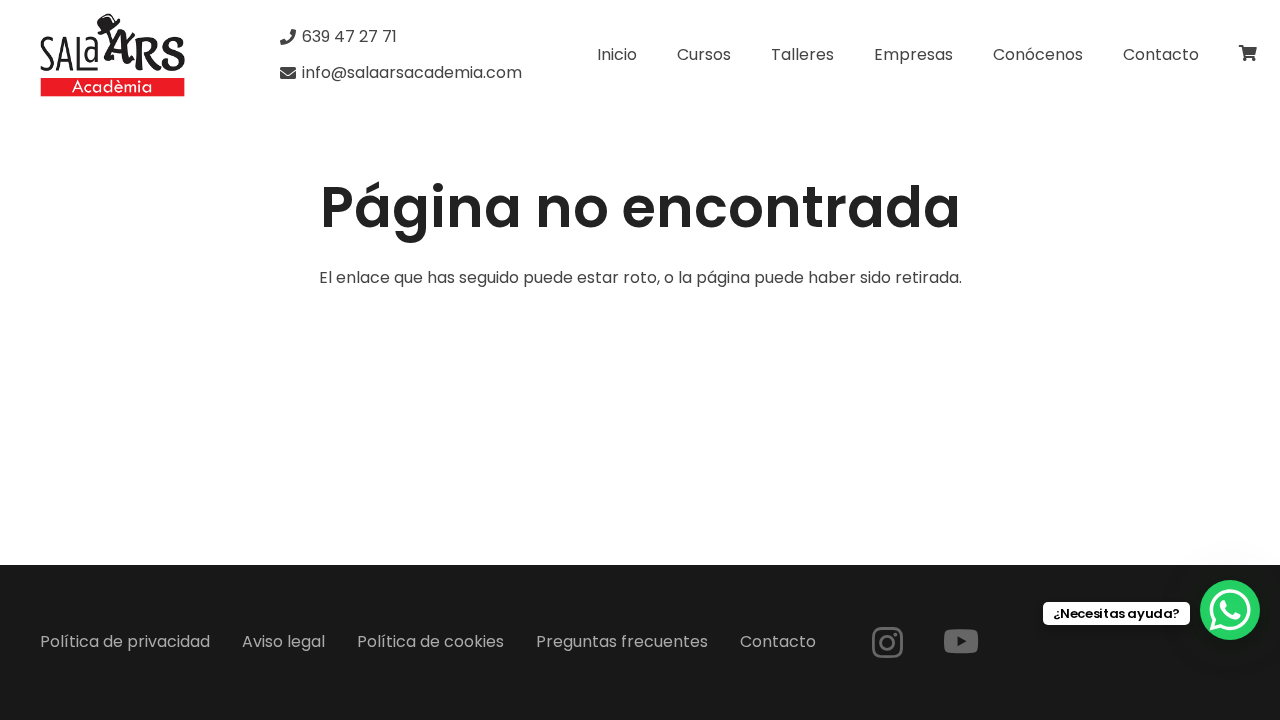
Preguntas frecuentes (622, 641)
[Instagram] (887, 642)
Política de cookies (430, 641)
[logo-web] (112, 55)
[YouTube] (961, 641)
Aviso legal (283, 641)
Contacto (778, 641)
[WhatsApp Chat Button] (1230, 610)
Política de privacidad (125, 641)
